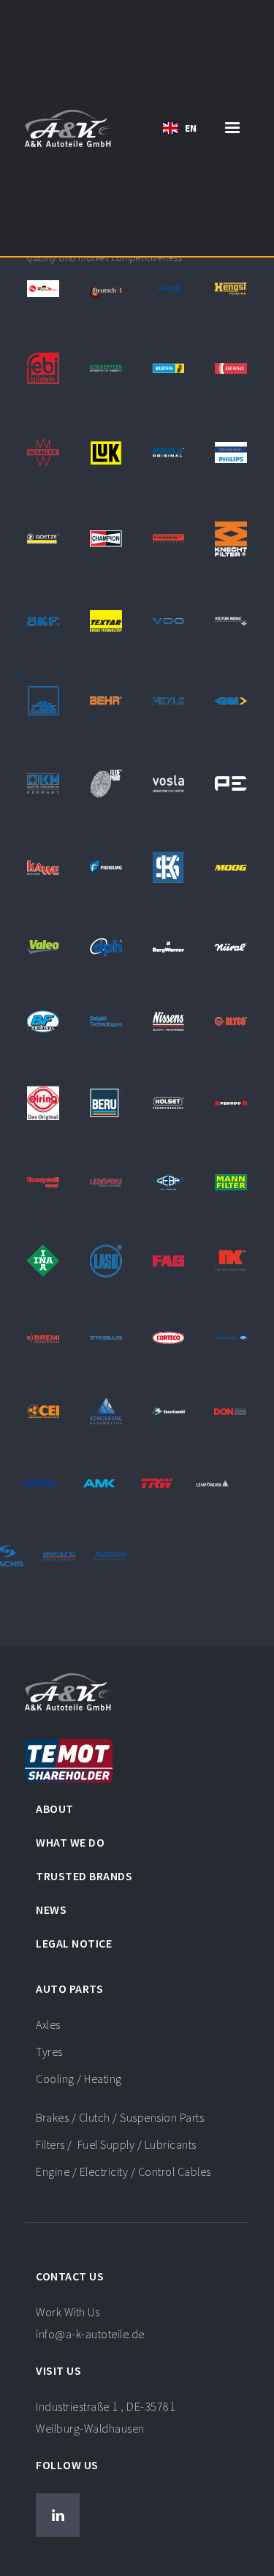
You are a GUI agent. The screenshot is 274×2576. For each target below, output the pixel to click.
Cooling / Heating (79, 2079)
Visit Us (58, 2370)
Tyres (49, 2051)
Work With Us (90, 2323)
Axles (48, 2024)
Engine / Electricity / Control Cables (123, 2171)
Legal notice (74, 1943)
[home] (68, 128)
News (51, 1910)
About (55, 1809)
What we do (70, 1842)
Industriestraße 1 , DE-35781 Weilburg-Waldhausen (106, 2417)
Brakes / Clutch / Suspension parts (120, 2117)
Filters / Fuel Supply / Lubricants (116, 2144)
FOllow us (67, 2465)
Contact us (70, 2276)
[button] (180, 128)
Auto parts (69, 1989)
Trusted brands (84, 1876)
